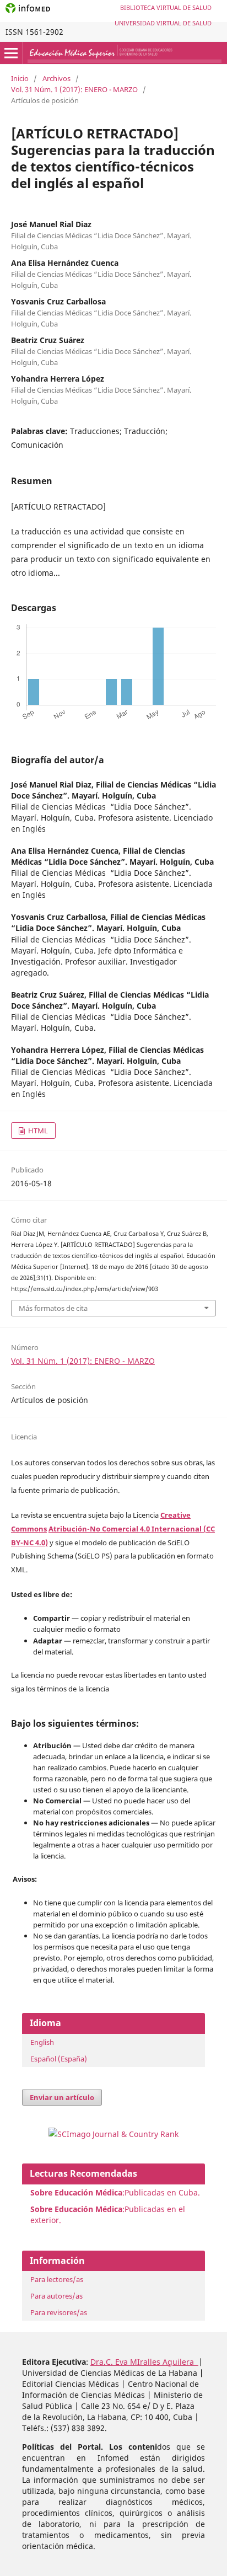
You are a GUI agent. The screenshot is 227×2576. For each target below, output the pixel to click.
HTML (37, 1131)
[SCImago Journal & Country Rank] (113, 2134)
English (42, 2042)
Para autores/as (56, 2296)
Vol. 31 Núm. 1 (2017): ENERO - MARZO (74, 89)
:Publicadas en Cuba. (115, 2192)
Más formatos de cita (53, 1308)
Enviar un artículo (62, 2097)
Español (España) (59, 2059)
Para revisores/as (59, 2312)
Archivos (56, 78)
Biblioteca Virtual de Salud (166, 7)
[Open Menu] (11, 53)
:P (80, 2209)
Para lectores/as (57, 2279)
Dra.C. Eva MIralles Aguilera (144, 2362)
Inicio (20, 78)
